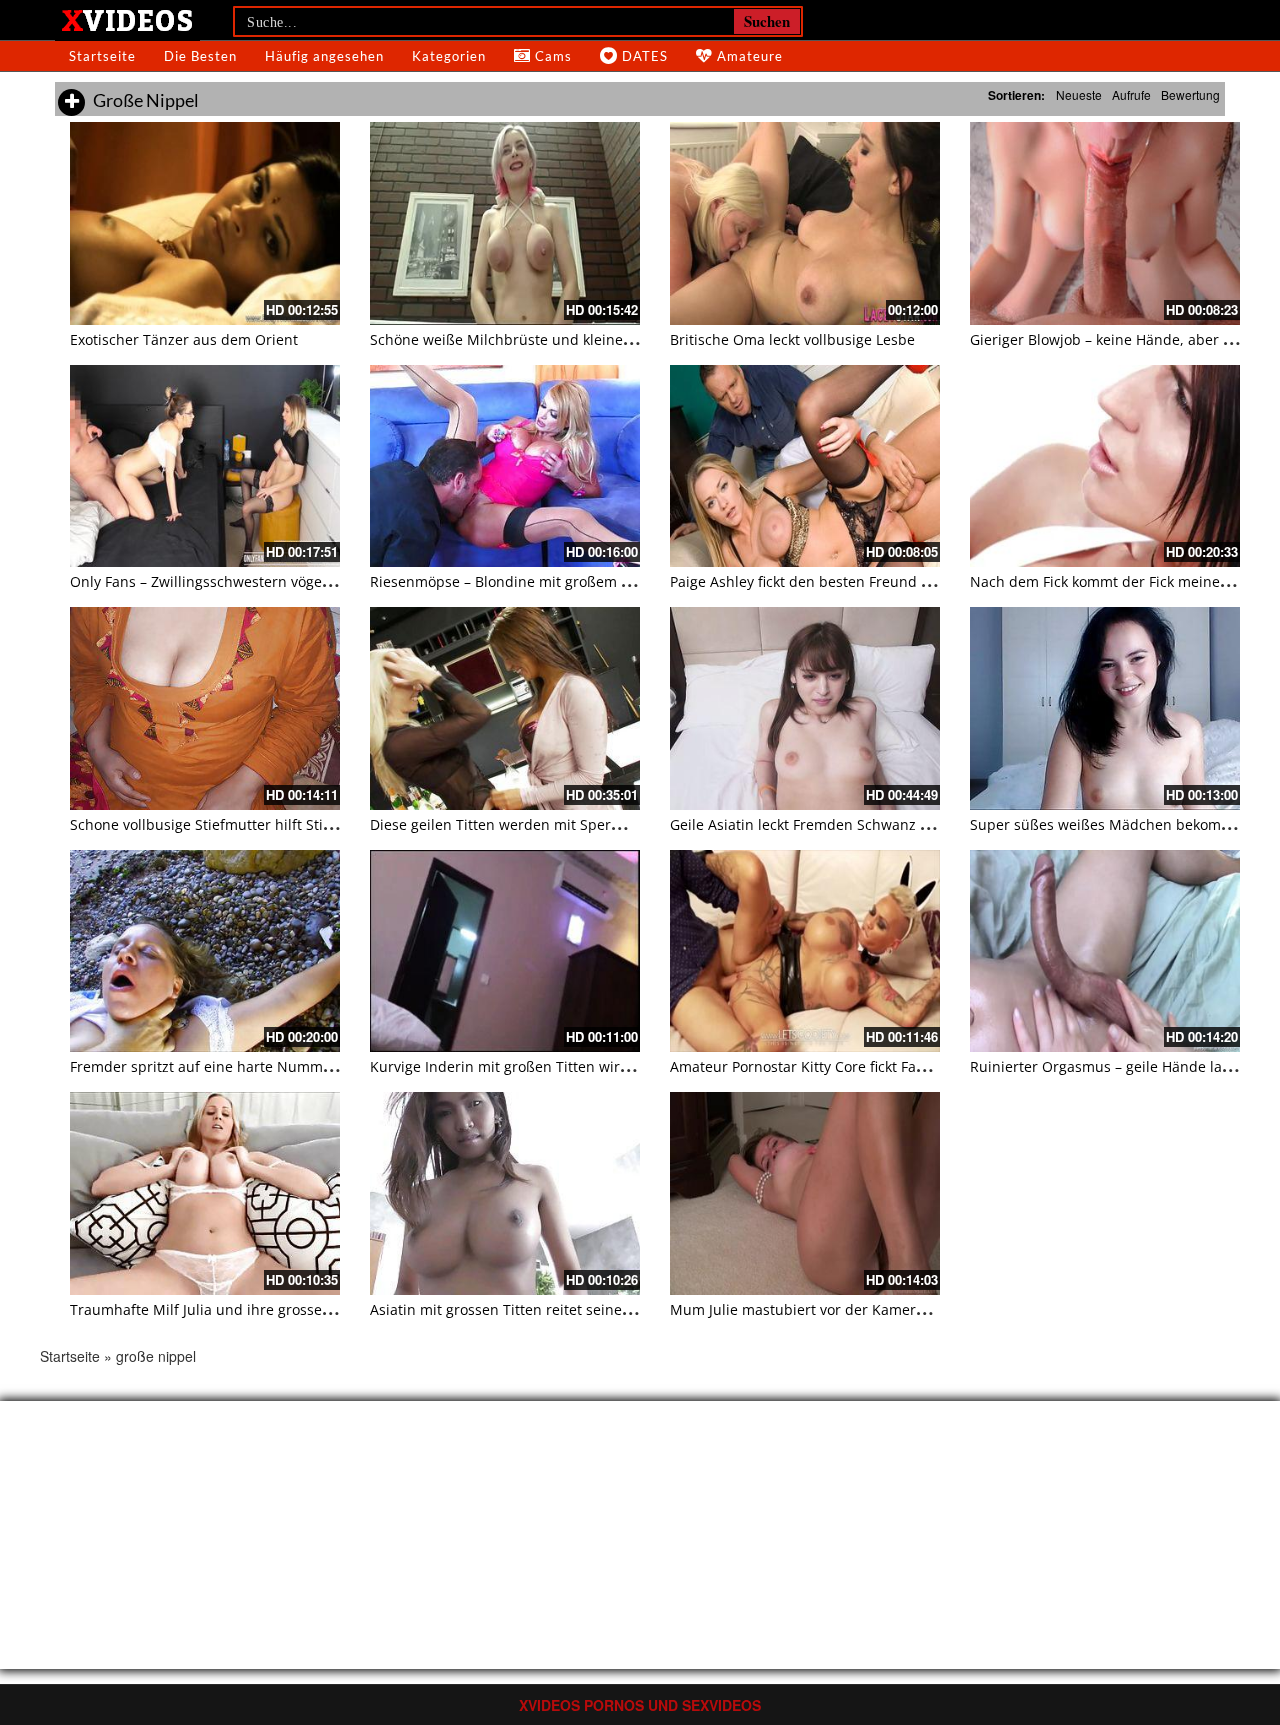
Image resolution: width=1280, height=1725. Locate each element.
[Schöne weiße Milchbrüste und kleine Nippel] (505, 223)
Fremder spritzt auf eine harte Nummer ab (214, 1066)
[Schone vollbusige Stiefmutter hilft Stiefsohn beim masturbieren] (205, 708)
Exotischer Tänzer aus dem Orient (184, 339)
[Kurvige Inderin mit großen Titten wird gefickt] (505, 951)
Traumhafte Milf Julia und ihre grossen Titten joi (232, 1309)
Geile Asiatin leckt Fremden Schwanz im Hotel (823, 824)
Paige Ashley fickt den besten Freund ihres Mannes (841, 581)
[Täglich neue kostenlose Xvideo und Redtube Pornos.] (127, 19)
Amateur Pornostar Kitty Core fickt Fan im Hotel (827, 1066)
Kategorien (449, 56)
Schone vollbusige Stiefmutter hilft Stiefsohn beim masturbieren (286, 824)
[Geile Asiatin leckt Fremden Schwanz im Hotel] (805, 708)
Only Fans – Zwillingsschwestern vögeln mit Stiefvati (244, 581)
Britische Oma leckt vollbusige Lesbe (792, 339)
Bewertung (1190, 94)
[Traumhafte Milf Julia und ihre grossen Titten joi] (205, 1193)
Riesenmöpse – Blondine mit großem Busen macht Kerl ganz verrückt (602, 581)
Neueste (1079, 94)
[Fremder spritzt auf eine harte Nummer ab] (205, 951)
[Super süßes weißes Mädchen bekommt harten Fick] (1105, 708)
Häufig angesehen (324, 56)
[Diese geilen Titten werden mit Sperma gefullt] (505, 708)
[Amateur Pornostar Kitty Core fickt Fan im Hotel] (805, 951)
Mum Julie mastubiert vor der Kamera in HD (817, 1309)
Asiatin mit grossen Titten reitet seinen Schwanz (532, 1309)
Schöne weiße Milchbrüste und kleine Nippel (521, 339)
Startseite (102, 56)
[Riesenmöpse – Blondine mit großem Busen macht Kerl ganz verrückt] (505, 466)
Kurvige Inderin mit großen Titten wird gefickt (523, 1066)
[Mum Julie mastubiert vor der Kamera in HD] (805, 1193)
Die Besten (200, 56)
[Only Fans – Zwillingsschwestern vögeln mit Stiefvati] (205, 466)
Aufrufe (1131, 94)
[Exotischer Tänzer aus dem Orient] (205, 223)
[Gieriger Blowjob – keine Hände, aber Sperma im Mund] (1105, 223)
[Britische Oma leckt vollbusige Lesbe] (805, 223)
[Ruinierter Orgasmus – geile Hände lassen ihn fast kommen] (1105, 951)
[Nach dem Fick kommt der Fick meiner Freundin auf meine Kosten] (1105, 466)
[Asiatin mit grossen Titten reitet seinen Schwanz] (505, 1193)
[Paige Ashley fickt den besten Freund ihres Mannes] (805, 466)
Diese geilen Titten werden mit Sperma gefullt (524, 824)
